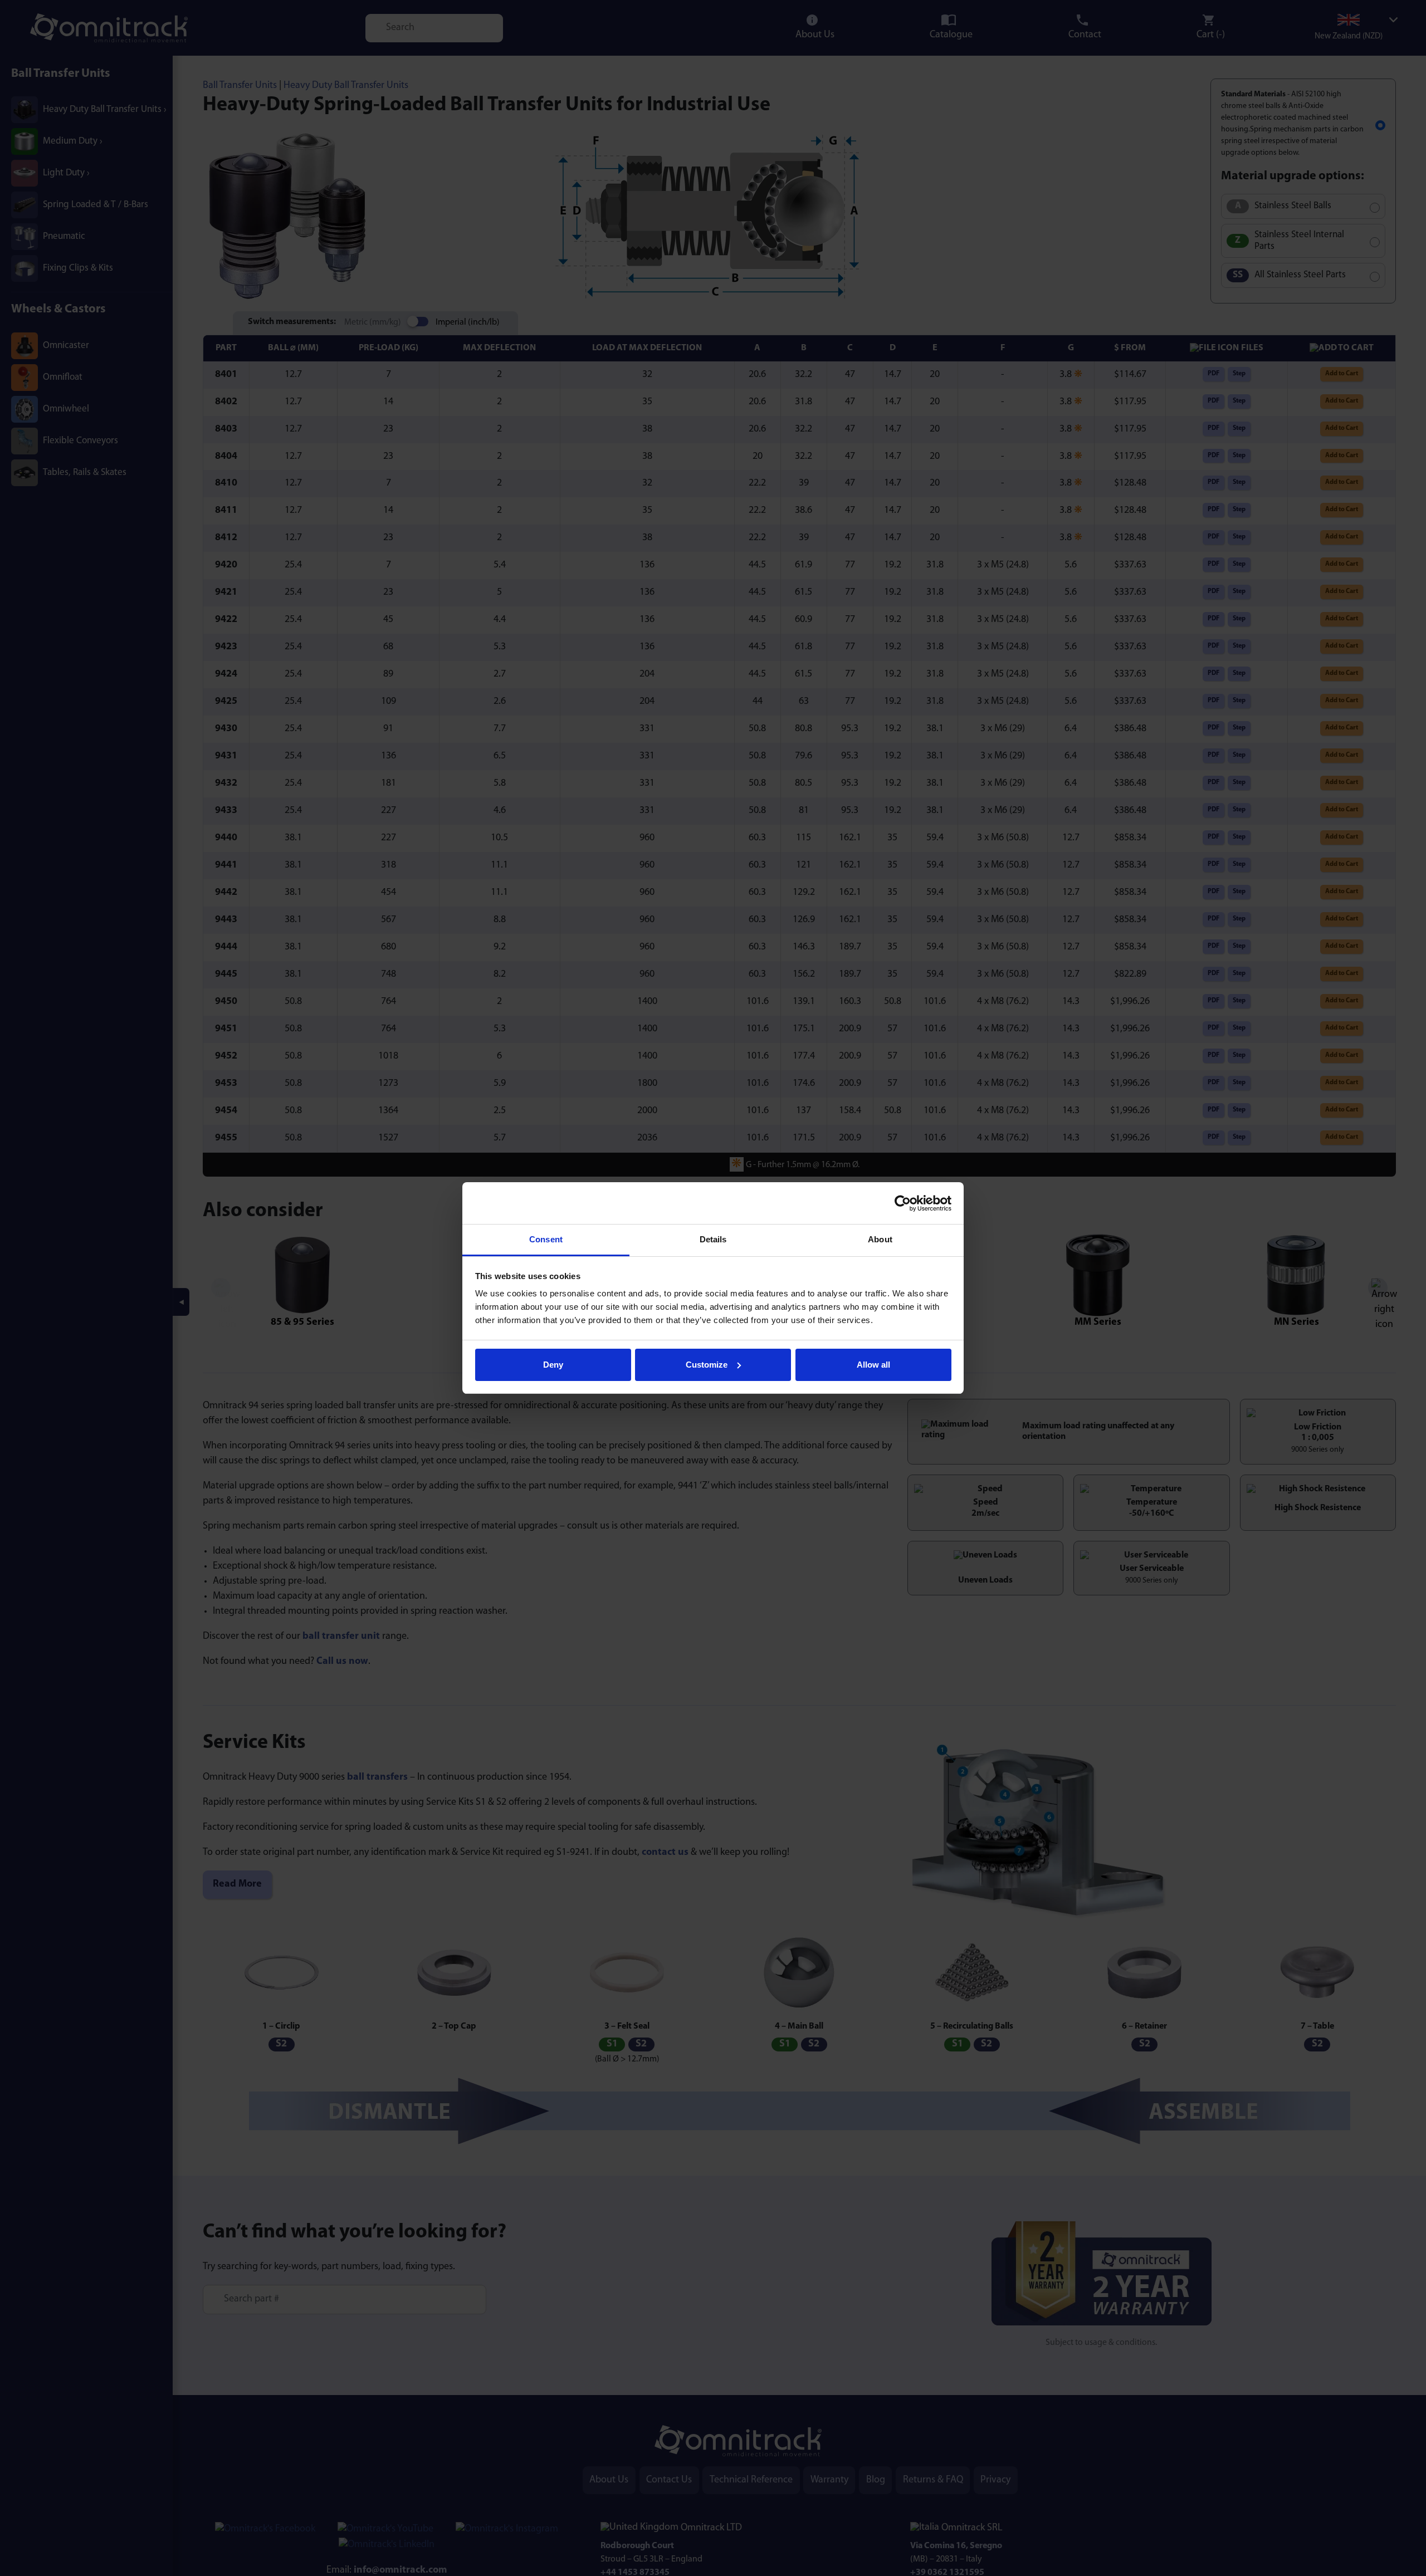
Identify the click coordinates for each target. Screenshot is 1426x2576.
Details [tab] (713, 1239)
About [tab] (880, 1239)
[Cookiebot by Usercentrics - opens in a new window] (903, 1203)
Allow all (873, 1365)
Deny (553, 1365)
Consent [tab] (546, 1239)
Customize (707, 1365)
